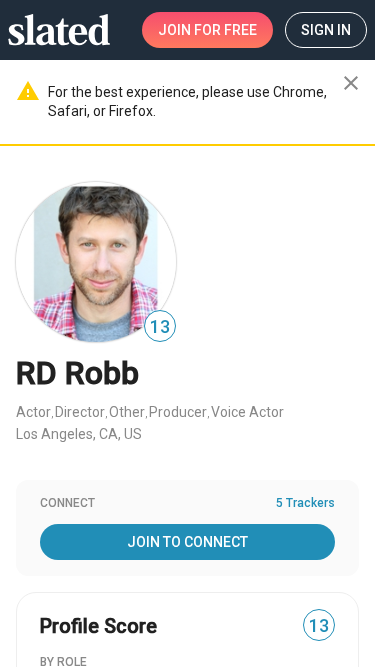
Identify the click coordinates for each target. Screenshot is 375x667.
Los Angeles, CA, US (79, 434)
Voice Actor (247, 412)
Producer (178, 412)
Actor (33, 412)
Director (80, 412)
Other (127, 412)
